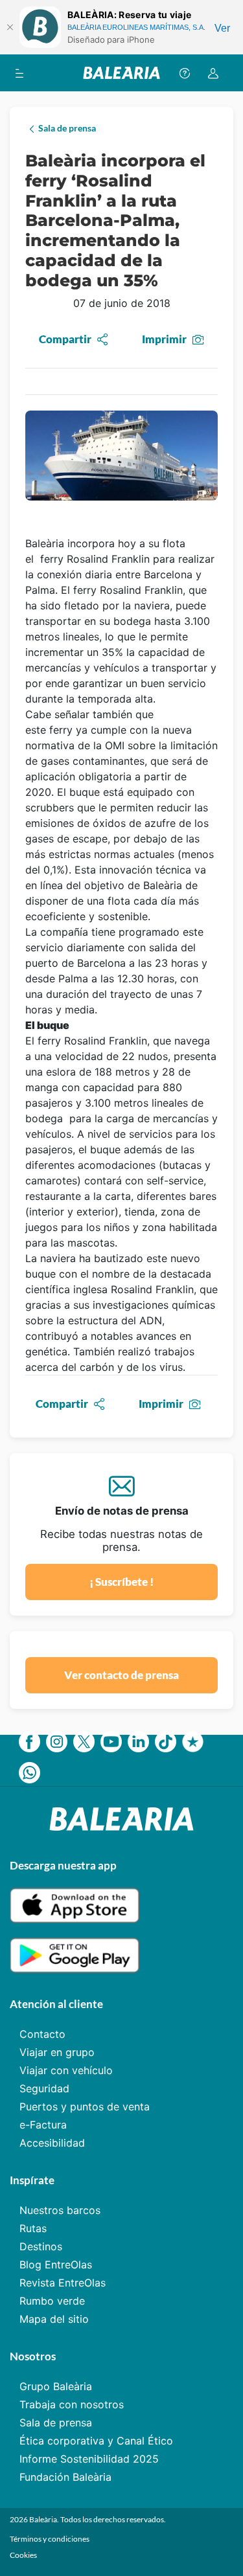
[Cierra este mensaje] (10, 27)
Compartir (65, 339)
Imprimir (164, 339)
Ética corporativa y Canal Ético (96, 2441)
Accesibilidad (52, 2143)
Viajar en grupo (57, 2052)
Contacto (42, 2034)
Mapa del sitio (54, 2319)
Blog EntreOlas (56, 2265)
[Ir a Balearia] (121, 73)
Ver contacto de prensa (121, 1675)
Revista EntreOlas (63, 2283)
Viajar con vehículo (66, 2070)
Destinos (41, 2246)
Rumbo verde (52, 2301)
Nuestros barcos (60, 2210)
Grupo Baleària (56, 2386)
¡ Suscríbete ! (121, 1582)
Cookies (23, 2555)
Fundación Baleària (65, 2477)
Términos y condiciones (50, 2539)
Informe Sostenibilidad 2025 (89, 2459)
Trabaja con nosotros (72, 2404)
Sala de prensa (56, 2423)
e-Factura (43, 2125)
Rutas (33, 2228)
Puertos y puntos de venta (85, 2107)
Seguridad (44, 2088)
